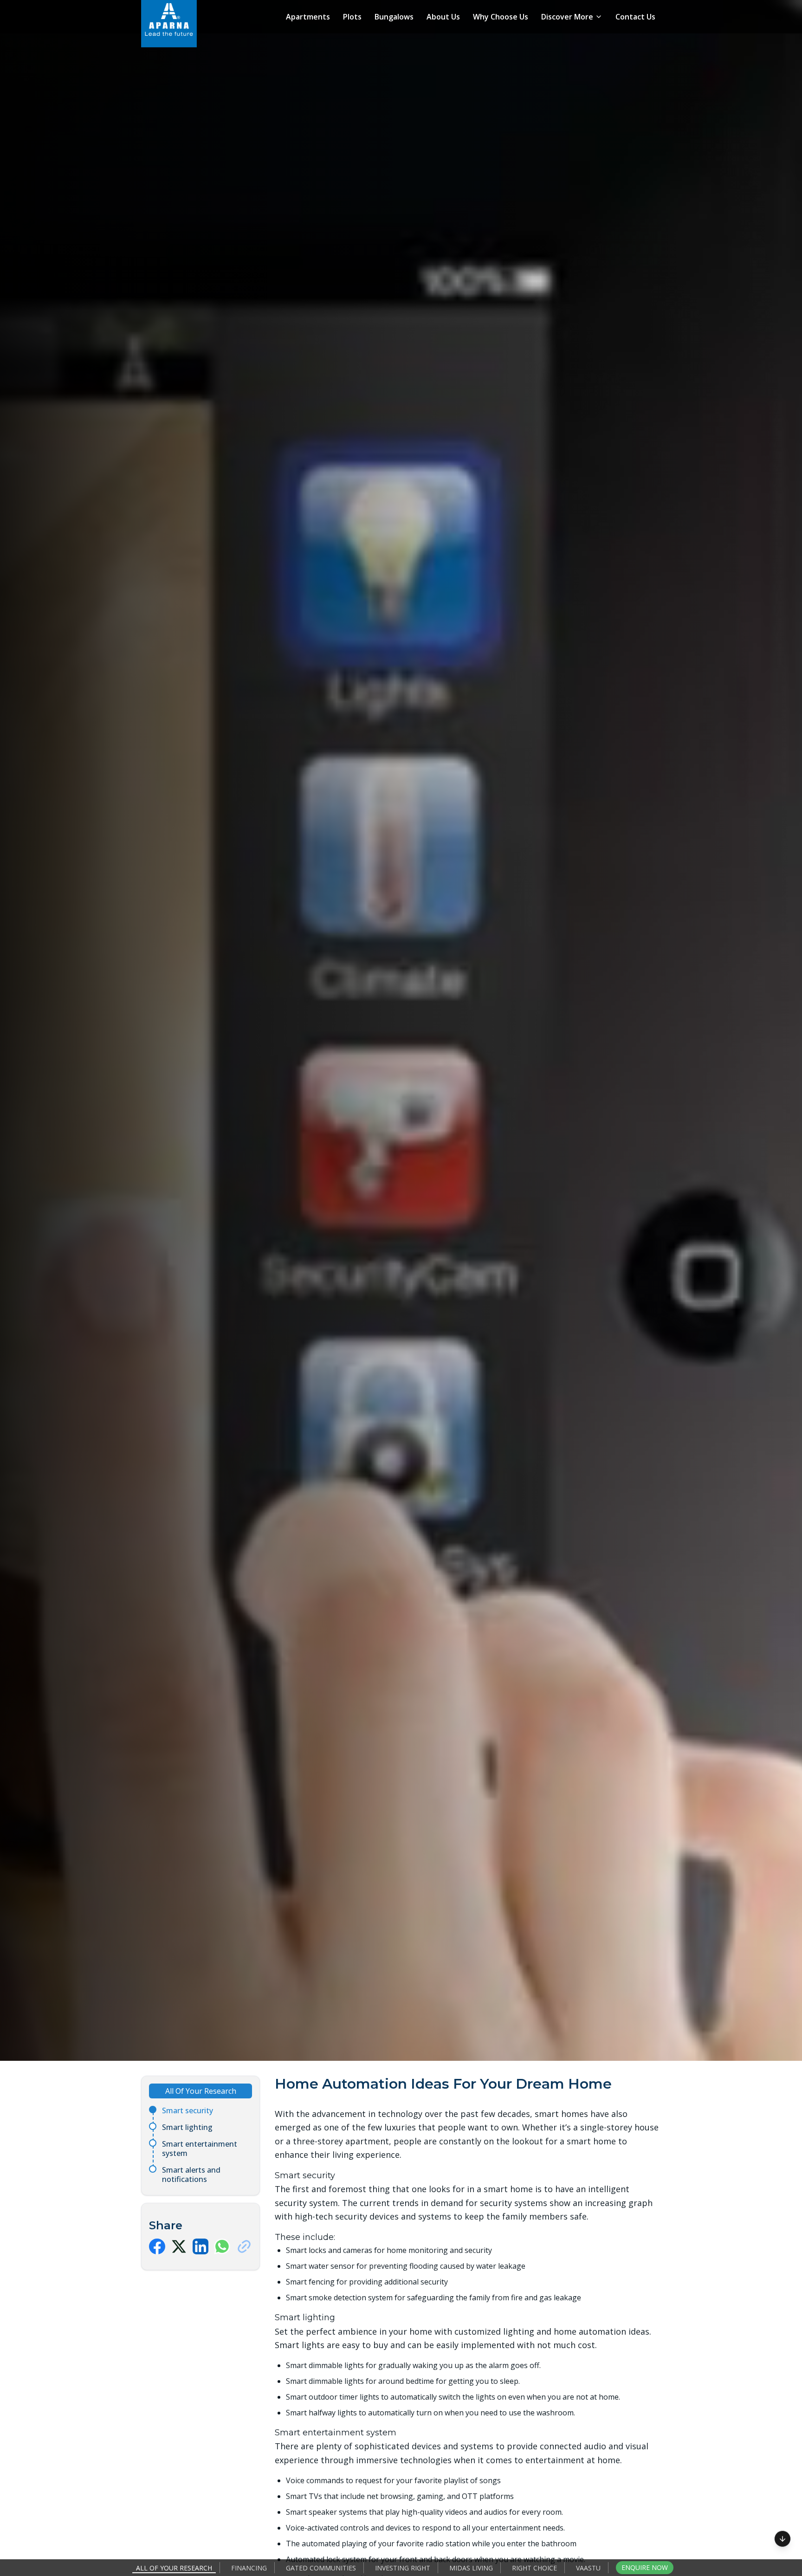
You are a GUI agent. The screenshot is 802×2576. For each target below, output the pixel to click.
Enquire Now (645, 2567)
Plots (352, 17)
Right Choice (534, 2568)
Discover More (567, 17)
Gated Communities (321, 2568)
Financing (249, 2568)
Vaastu (588, 2568)
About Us (443, 17)
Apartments (308, 17)
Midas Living (471, 2568)
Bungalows (394, 17)
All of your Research (174, 2568)
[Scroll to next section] (783, 2537)
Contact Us (635, 17)
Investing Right (403, 2568)
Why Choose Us (501, 17)
